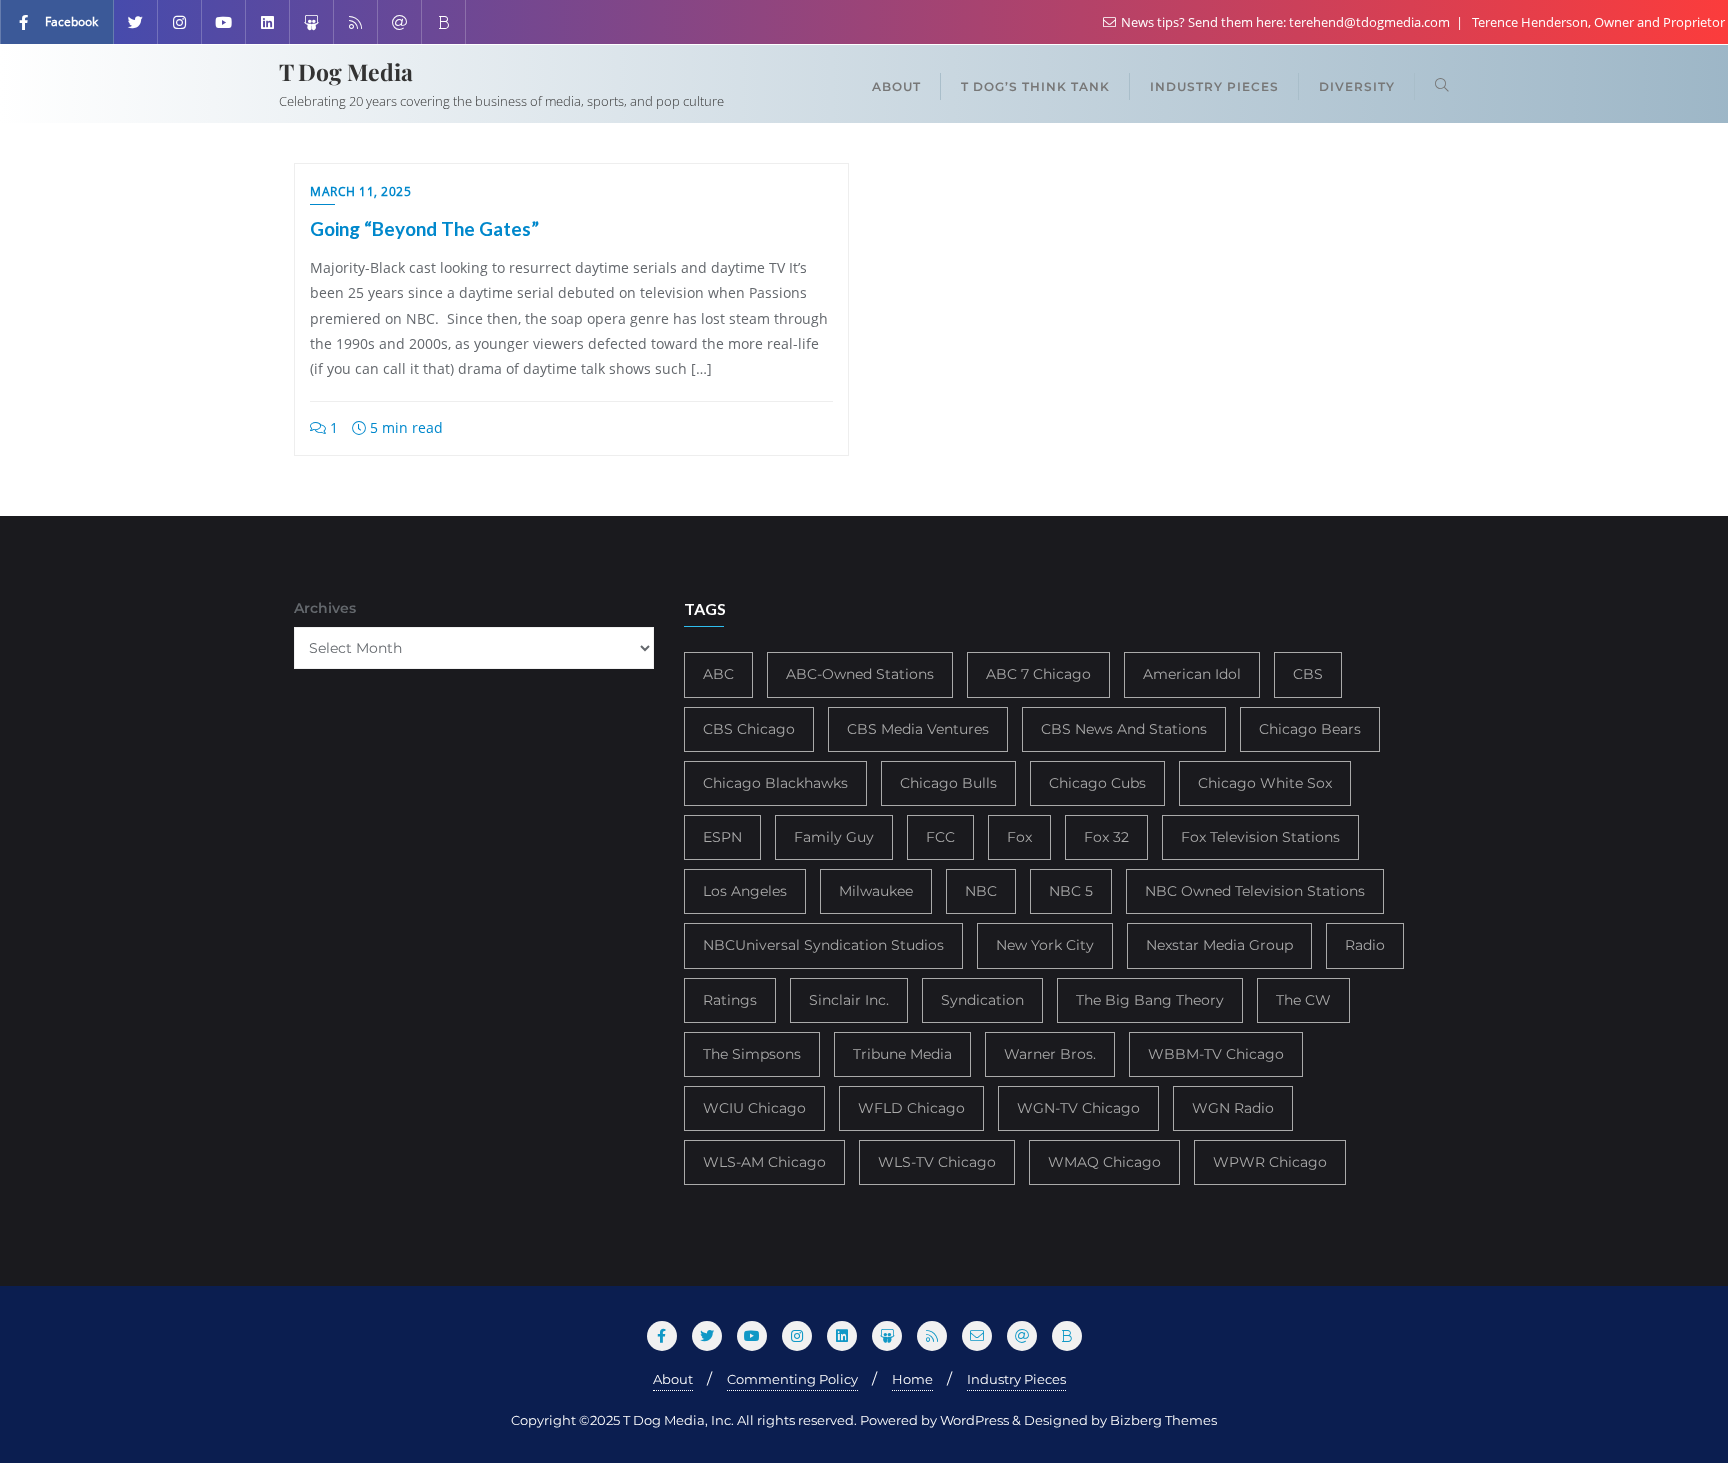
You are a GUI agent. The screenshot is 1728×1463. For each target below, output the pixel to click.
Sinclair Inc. (849, 1000)
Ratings (730, 1000)
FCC (940, 837)
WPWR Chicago (1270, 1162)
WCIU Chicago (754, 1108)
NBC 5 (1071, 891)
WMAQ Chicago (1104, 1162)
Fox (1019, 837)
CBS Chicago (749, 729)
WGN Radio (1233, 1108)
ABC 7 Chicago (1038, 674)
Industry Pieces (1016, 1379)
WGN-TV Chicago (1078, 1108)
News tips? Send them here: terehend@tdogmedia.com (1285, 22)
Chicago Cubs (1097, 783)
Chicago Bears (1310, 729)
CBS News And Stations (1124, 729)
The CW (1303, 1000)
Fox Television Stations (1260, 837)
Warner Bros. (1050, 1054)
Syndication (982, 1000)
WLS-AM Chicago (764, 1162)
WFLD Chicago (911, 1108)
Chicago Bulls (948, 783)
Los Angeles (745, 891)
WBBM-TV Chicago (1216, 1054)
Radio (1365, 945)
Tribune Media (902, 1054)
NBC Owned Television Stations (1255, 891)
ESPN (722, 837)
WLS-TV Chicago (937, 1162)
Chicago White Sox (1265, 783)
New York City (1045, 945)
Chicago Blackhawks (775, 783)
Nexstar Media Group (1219, 945)
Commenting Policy (792, 1379)
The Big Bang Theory (1150, 1000)
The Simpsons (752, 1054)
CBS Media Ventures (918, 729)
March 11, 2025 (360, 191)
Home (912, 1379)
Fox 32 (1106, 837)
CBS (1308, 674)
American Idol (1192, 674)
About (673, 1379)
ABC (718, 674)
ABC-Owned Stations (860, 674)
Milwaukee (876, 891)
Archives (325, 608)
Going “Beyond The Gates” (424, 228)
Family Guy (834, 837)
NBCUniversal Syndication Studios (823, 945)
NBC (981, 891)
